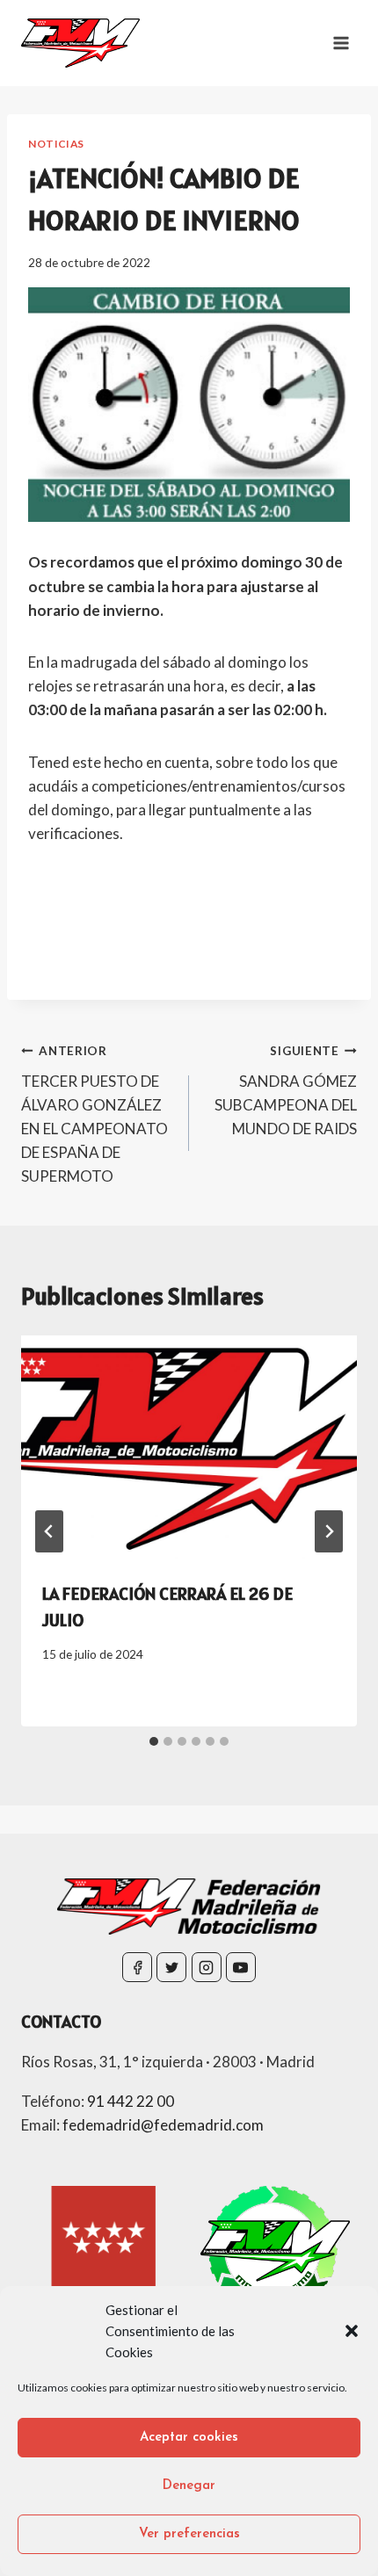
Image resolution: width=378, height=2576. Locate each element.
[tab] (154, 1741)
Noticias (56, 144)
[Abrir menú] (341, 43)
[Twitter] (171, 1967)
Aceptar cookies (189, 2438)
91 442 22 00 (131, 2101)
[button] (352, 2331)
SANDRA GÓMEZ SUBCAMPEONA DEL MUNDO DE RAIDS (286, 1091)
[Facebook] (137, 1967)
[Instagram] (207, 1967)
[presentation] (189, 1447)
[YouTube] (241, 1967)
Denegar (189, 2486)
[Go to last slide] (49, 1531)
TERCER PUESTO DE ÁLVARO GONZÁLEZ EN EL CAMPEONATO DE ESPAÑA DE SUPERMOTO (94, 1114)
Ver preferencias (189, 2534)
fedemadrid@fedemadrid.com (163, 2125)
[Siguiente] (329, 1531)
